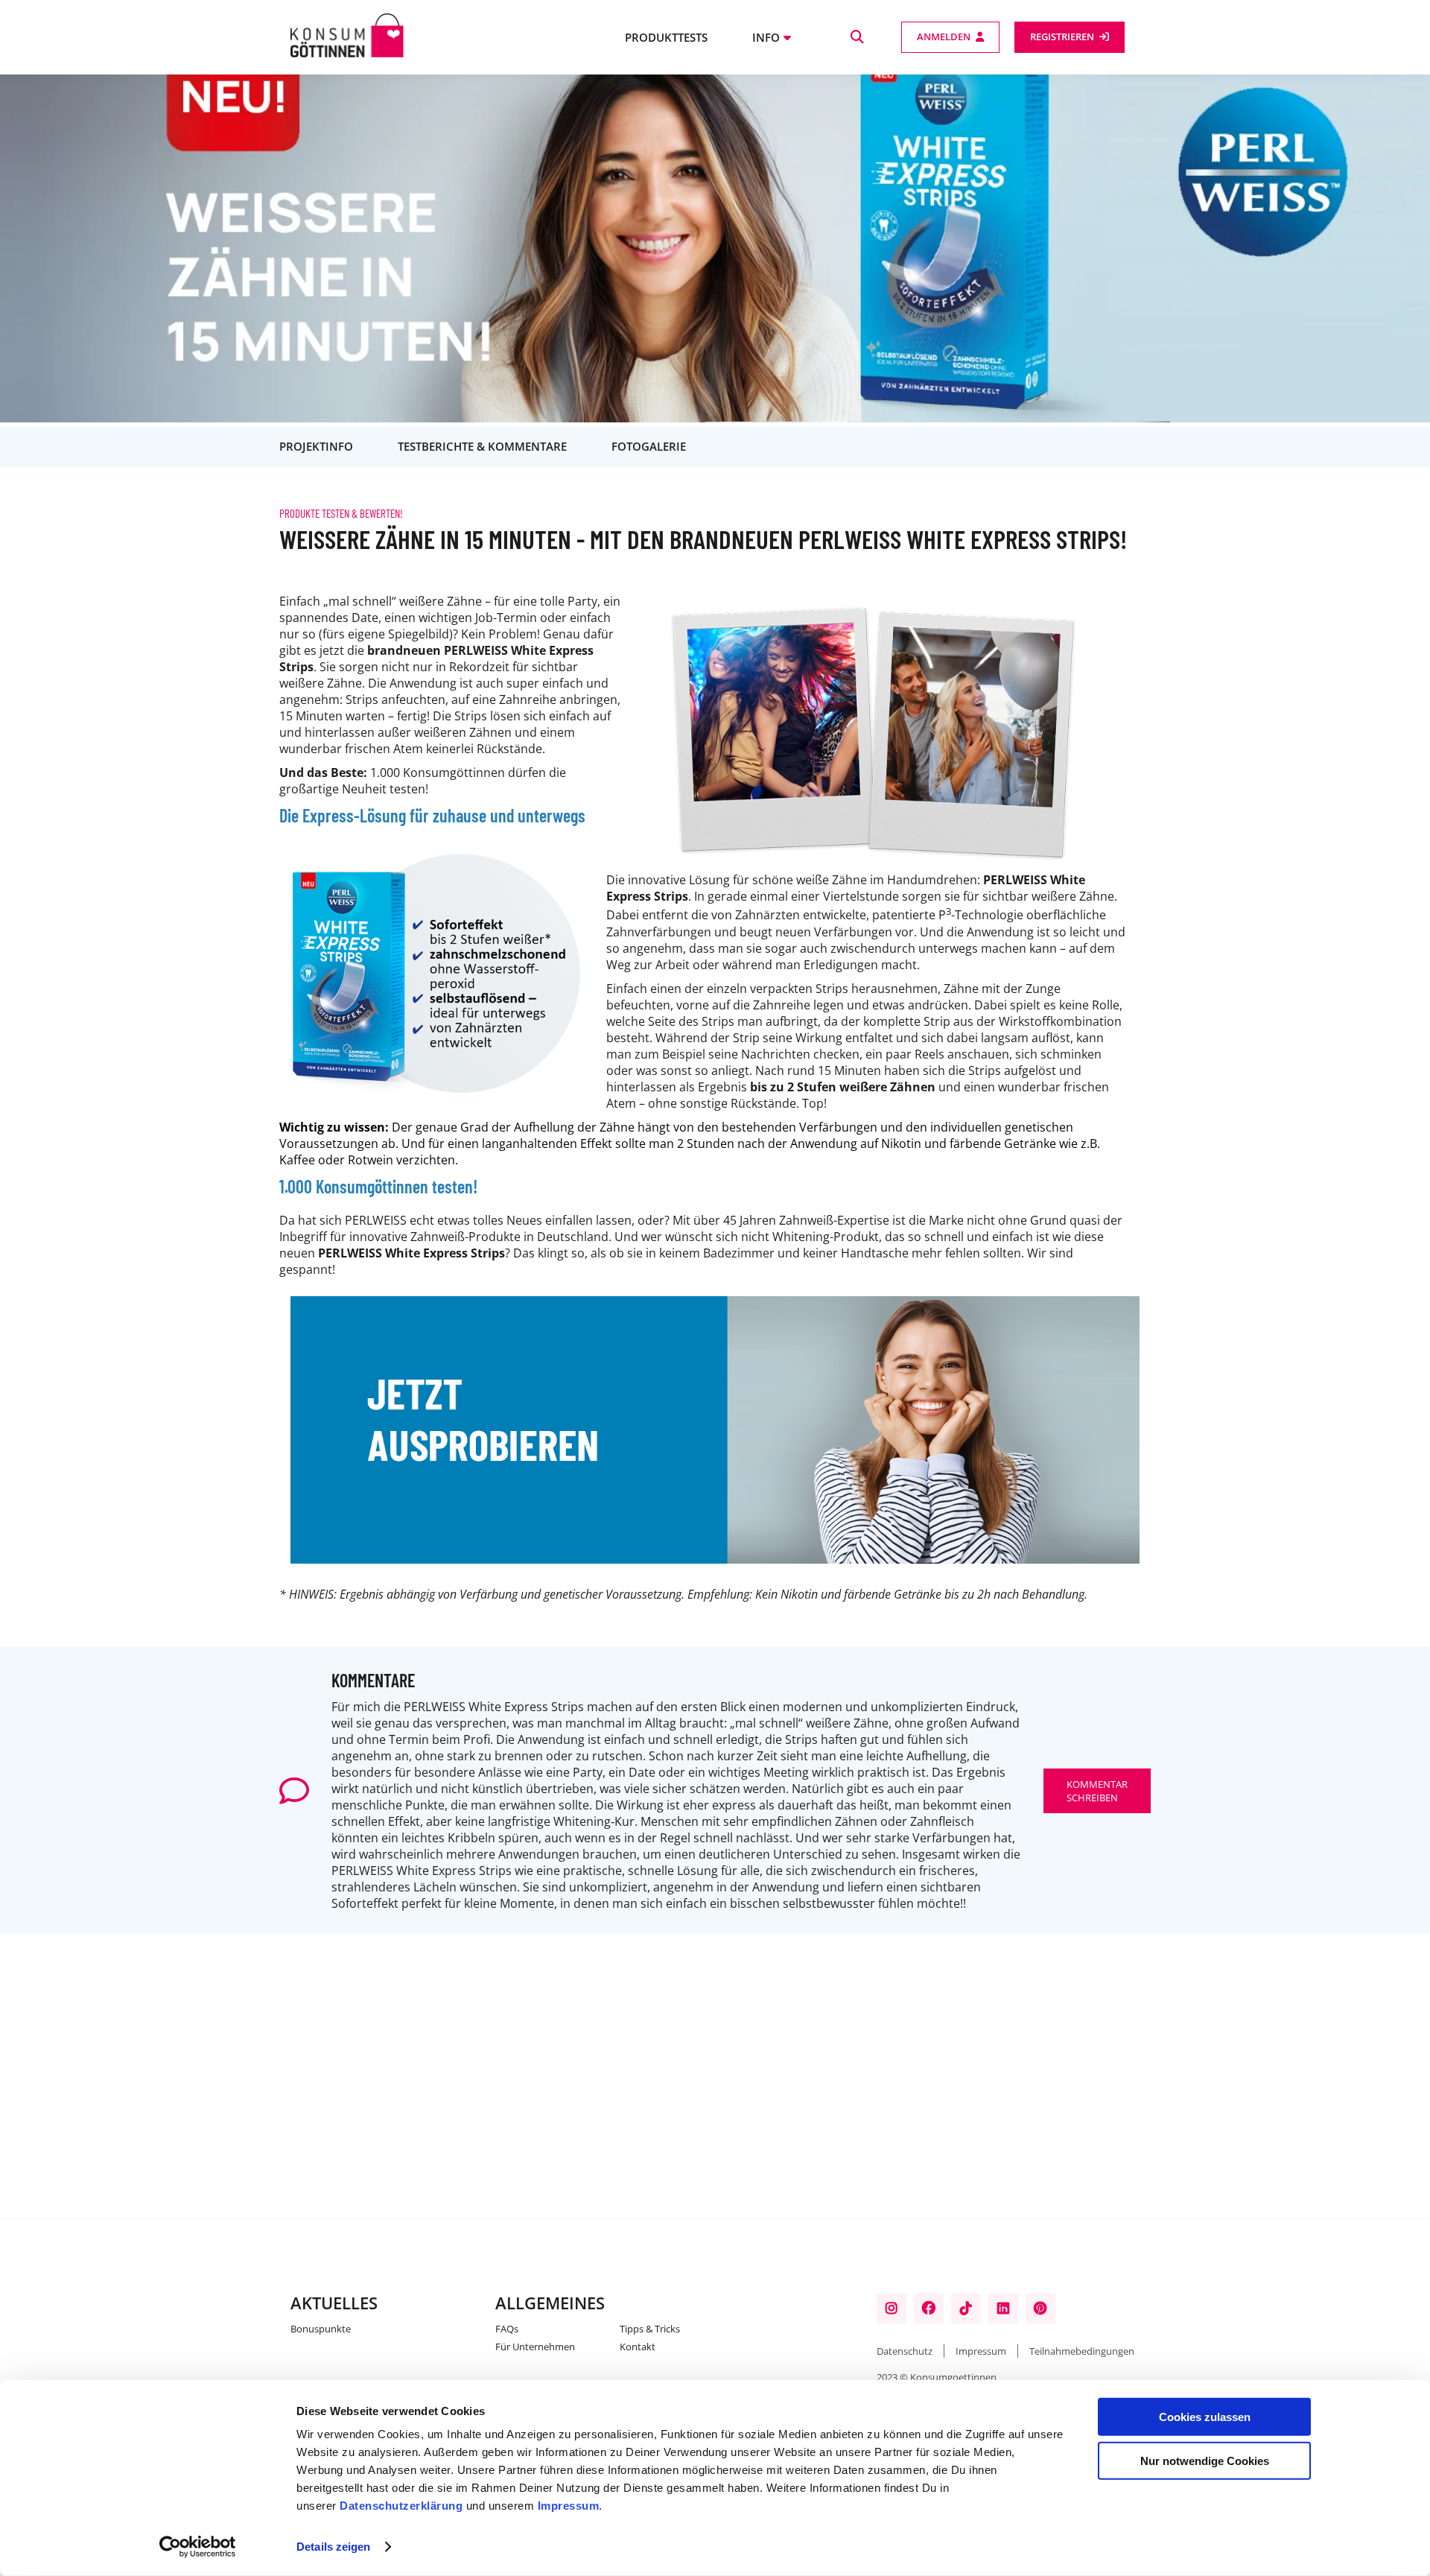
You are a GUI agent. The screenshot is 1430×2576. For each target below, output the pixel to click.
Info (766, 37)
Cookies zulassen (1205, 2417)
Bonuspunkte (321, 2329)
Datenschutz (905, 2351)
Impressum (569, 2506)
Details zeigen (333, 2547)
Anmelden (944, 37)
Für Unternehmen (535, 2347)
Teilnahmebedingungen (1082, 2351)
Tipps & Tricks (650, 2329)
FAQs (507, 2329)
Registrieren (1062, 37)
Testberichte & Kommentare (482, 446)
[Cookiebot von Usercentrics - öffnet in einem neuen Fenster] (198, 2547)
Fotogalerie (649, 446)
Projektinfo (316, 446)
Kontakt (638, 2347)
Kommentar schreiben (1097, 1791)
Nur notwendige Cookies (1205, 2460)
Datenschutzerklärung (401, 2506)
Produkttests (666, 37)
